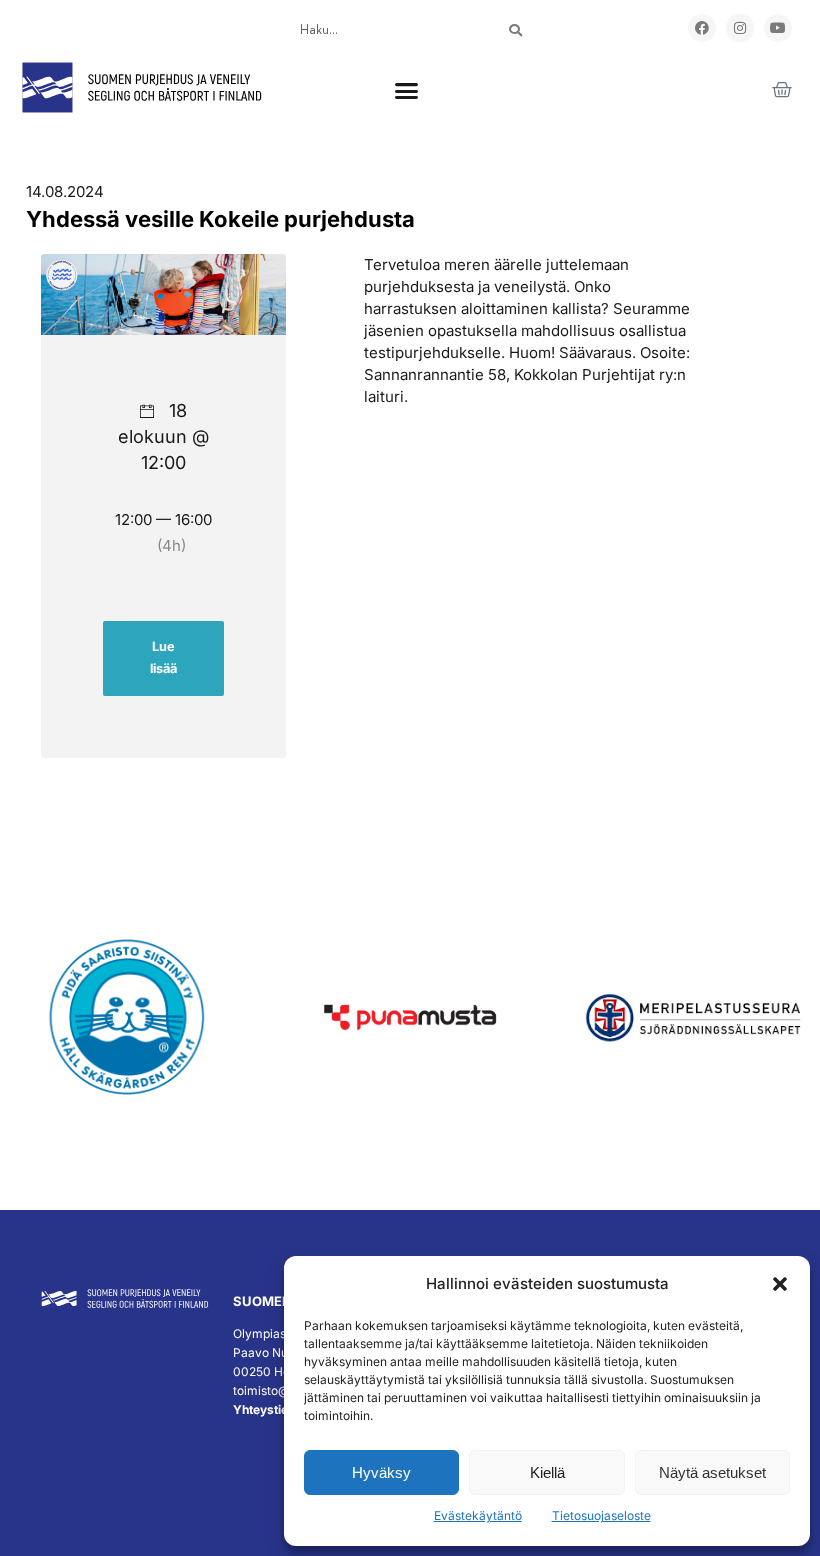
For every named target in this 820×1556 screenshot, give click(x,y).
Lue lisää (163, 657)
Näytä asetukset (712, 1472)
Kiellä (547, 1472)
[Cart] (782, 90)
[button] (780, 1284)
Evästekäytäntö (478, 1515)
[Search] (515, 30)
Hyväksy (381, 1472)
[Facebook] (702, 28)
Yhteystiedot (270, 1409)
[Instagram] (740, 28)
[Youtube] (778, 28)
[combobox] (380, 30)
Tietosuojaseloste (601, 1515)
